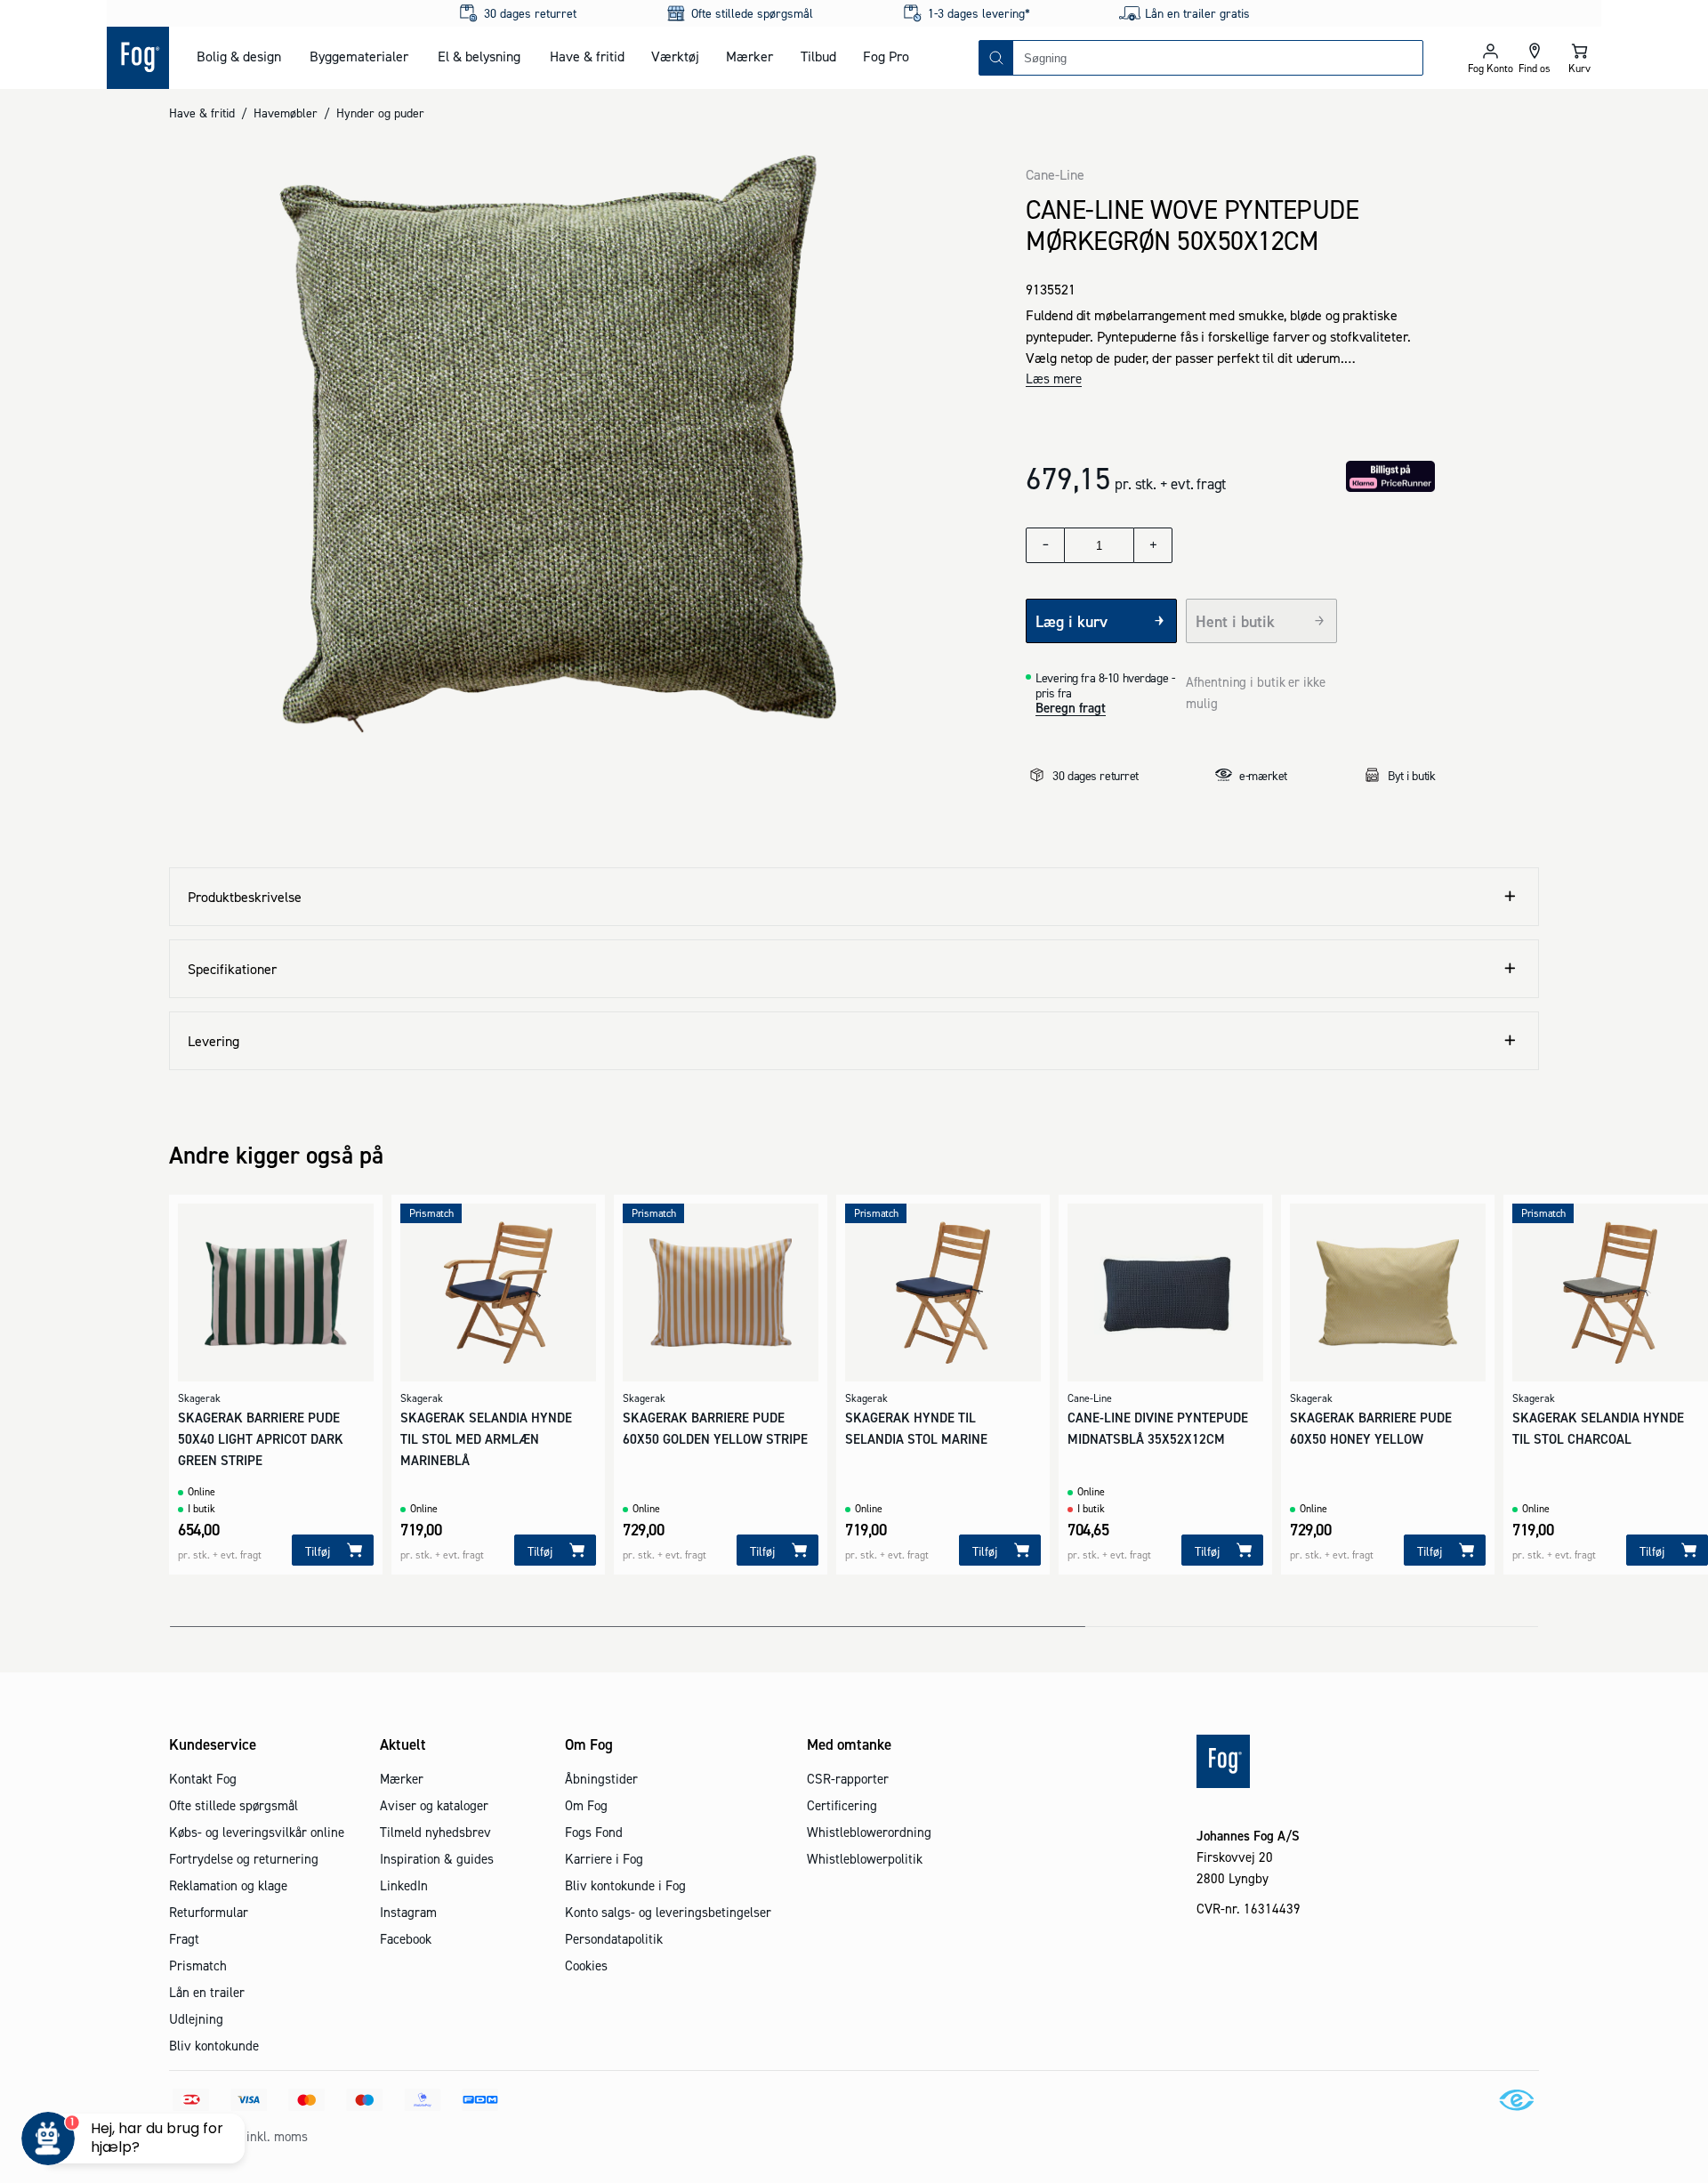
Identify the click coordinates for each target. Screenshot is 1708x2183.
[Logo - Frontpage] (138, 58)
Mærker (749, 56)
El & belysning (479, 56)
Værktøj (675, 56)
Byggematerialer (359, 56)
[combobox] (1218, 58)
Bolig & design (239, 56)
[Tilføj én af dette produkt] (1153, 545)
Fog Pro (886, 56)
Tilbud (818, 56)
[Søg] (996, 58)
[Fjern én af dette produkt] (1045, 545)
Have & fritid (587, 56)
